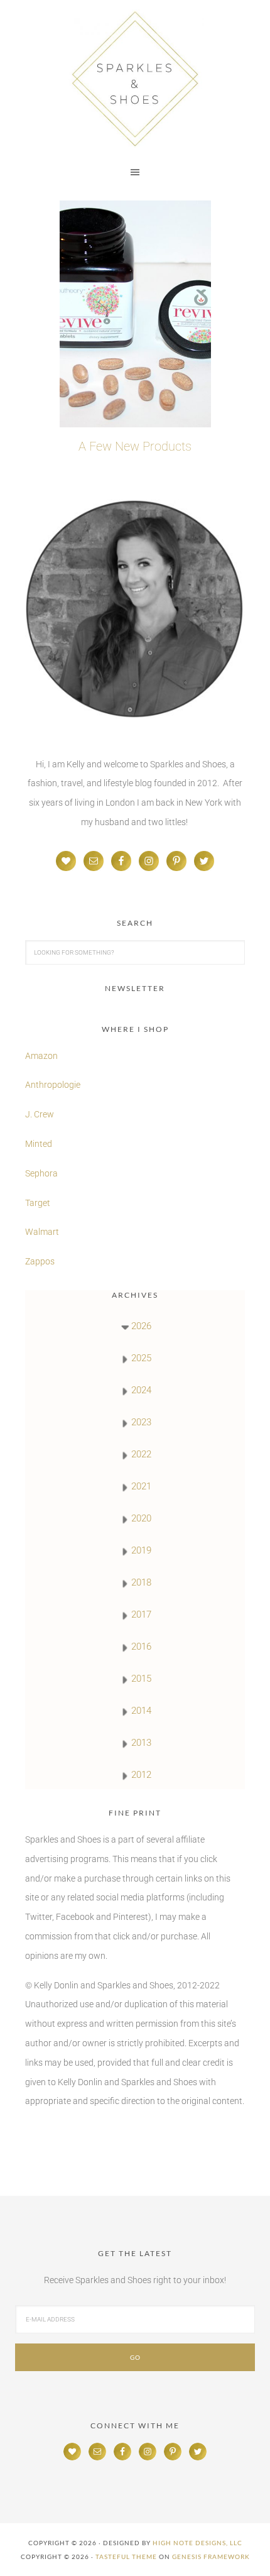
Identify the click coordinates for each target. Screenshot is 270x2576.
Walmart (42, 1232)
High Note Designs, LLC (197, 2543)
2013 (141, 1743)
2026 (141, 1326)
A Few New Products (135, 446)
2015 (141, 1679)
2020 (141, 1518)
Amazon (41, 1056)
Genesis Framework (211, 2557)
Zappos (40, 1261)
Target (38, 1203)
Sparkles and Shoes (135, 79)
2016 (141, 1647)
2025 (141, 1358)
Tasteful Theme (126, 2557)
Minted (40, 1144)
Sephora (41, 1173)
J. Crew (40, 1114)
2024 (141, 1390)
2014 (141, 1711)
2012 (141, 1775)
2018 (141, 1582)
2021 (141, 1486)
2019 (141, 1550)
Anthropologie (53, 1085)
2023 (141, 1422)
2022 (141, 1454)
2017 (141, 1614)
